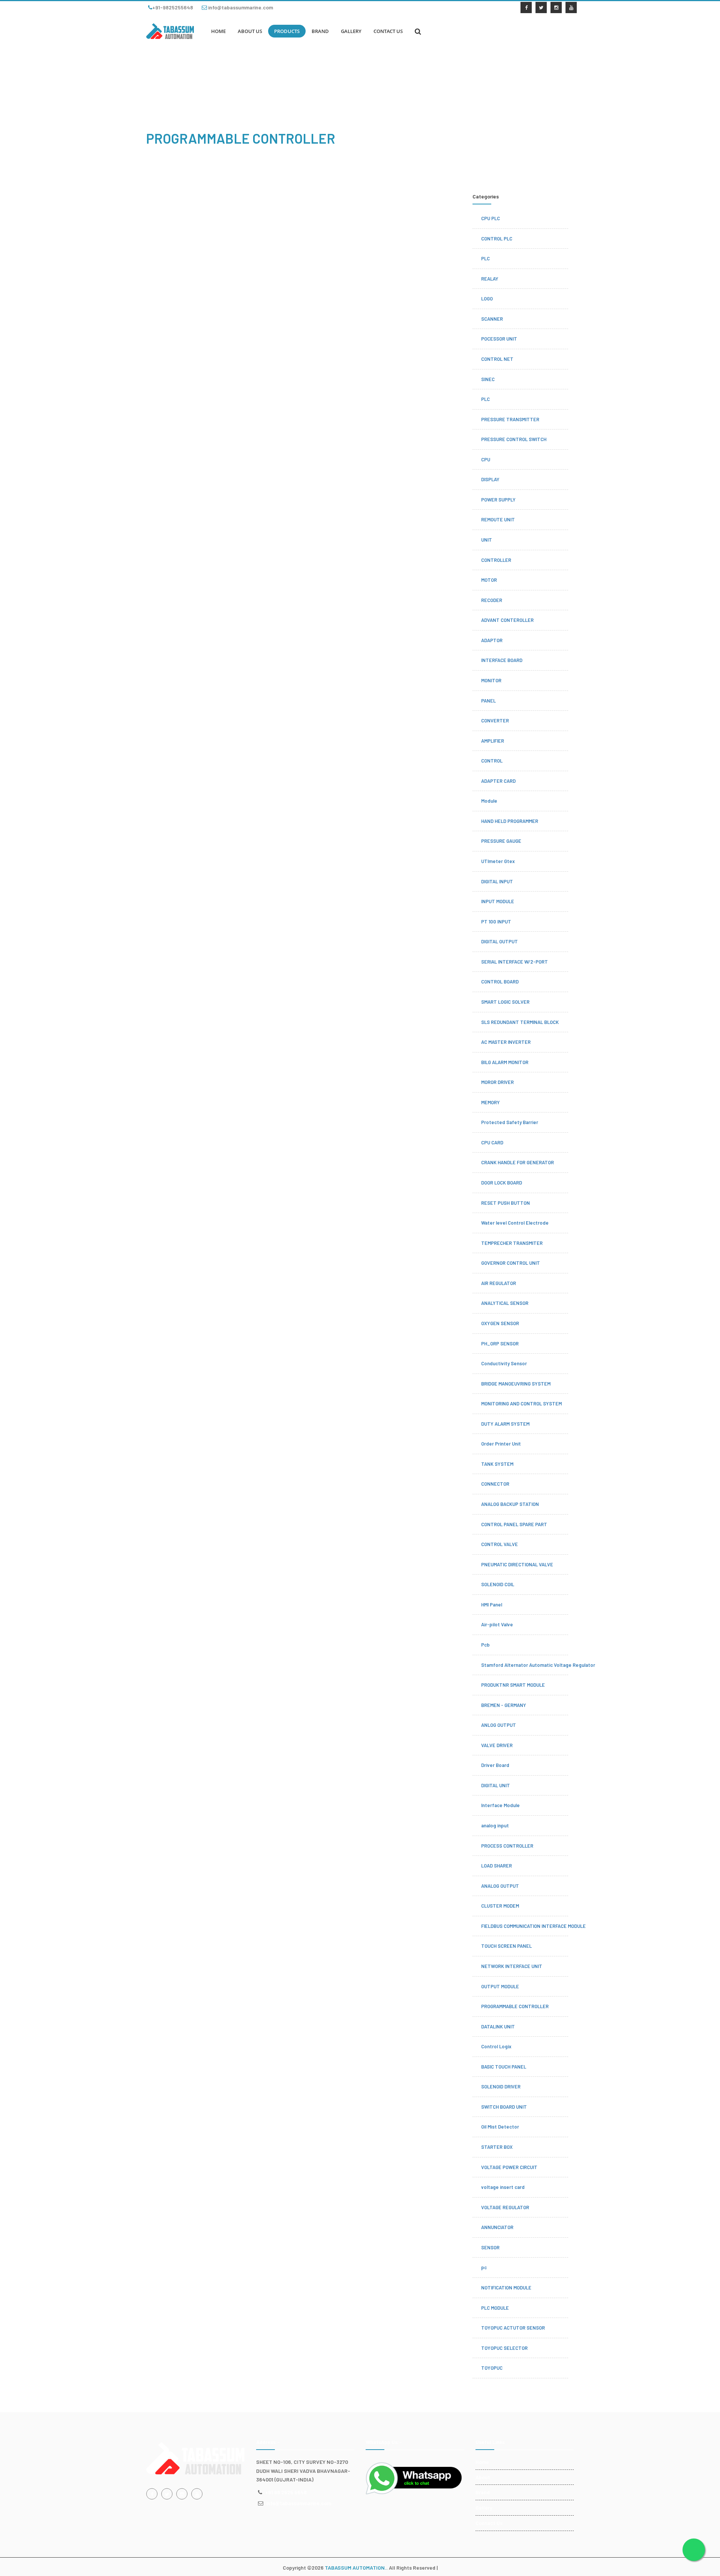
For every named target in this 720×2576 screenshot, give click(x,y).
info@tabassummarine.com (240, 7)
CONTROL (492, 761)
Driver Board (495, 1765)
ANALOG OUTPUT (500, 1886)
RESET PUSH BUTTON (505, 1203)
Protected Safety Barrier (510, 1122)
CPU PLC (490, 218)
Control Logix (496, 2046)
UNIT (487, 540)
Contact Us (489, 2523)
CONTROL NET (497, 359)
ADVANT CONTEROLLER (507, 620)
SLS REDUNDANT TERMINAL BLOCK (520, 1022)
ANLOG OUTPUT (499, 1725)
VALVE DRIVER (497, 1745)
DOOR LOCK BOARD (502, 1183)
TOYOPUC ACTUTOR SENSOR (513, 2328)
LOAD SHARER (496, 1866)
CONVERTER (495, 721)
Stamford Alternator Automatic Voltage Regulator (538, 1665)
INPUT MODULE (498, 901)
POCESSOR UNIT (499, 339)
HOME (218, 31)
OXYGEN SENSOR (500, 1323)
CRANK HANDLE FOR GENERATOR (517, 1162)
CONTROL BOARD (500, 982)
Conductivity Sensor (504, 1363)
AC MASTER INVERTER (506, 1042)
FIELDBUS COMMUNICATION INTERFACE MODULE (533, 1926)
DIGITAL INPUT (497, 881)
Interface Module (500, 1805)
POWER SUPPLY (498, 500)
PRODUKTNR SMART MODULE (513, 1685)
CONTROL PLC (497, 239)
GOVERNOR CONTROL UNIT (511, 1263)
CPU (486, 459)
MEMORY (490, 1102)
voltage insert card (503, 2187)
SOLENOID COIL (498, 1584)
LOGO (487, 299)
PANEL (488, 701)
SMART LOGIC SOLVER (505, 1002)
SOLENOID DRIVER (501, 2087)
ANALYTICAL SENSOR (505, 1303)
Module (489, 801)
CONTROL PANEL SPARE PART (514, 1524)
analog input (495, 1825)
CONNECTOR (495, 1484)
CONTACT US (388, 31)
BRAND (320, 31)
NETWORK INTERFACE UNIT (512, 1966)
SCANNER (492, 319)
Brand (483, 2492)
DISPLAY (490, 479)
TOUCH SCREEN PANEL (506, 1946)
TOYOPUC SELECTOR (504, 2348)
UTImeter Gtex (498, 861)
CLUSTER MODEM (500, 1906)
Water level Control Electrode (515, 1223)
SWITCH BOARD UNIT (504, 2107)
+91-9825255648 (173, 7)
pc (484, 2267)
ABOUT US (250, 31)
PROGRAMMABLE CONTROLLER (515, 2006)
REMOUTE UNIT (498, 519)
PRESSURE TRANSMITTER (510, 419)
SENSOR (490, 2247)
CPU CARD (492, 1142)
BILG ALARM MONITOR (505, 1062)
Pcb (485, 1645)
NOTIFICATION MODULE (506, 2288)
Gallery (484, 2508)
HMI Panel (492, 1605)
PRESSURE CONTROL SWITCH (514, 439)
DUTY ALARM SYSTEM (505, 1424)
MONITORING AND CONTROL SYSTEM (521, 1404)
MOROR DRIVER (497, 1082)
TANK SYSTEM (497, 1464)
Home (482, 2462)
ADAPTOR (492, 640)
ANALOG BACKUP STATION (510, 1504)
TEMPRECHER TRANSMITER (512, 1243)
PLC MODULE (495, 2308)
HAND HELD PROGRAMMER (510, 821)
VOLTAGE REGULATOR (505, 2207)
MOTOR (489, 580)
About (483, 2477)
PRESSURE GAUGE (501, 841)
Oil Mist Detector (500, 2127)
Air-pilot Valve (497, 1624)
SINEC (488, 379)
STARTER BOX (497, 2147)
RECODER (492, 600)
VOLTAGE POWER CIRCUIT (509, 2167)
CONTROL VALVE (499, 1544)
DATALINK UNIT (498, 2027)
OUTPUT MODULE (500, 1986)
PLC (485, 258)
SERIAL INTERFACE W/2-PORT (514, 962)
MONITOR (491, 680)
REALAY (490, 279)
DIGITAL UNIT (496, 1785)
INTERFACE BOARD (502, 660)
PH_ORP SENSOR (500, 1344)
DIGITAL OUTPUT (499, 941)
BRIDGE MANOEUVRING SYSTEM (516, 1384)
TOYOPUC (492, 2368)
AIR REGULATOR (499, 1283)
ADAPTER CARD (498, 781)
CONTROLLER (496, 560)
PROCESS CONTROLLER (507, 1846)
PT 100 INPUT (496, 922)
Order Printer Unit (501, 1444)
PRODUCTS (287, 31)
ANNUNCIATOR (497, 2227)
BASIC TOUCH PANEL (504, 2067)
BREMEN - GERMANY (504, 1705)
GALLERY (351, 31)
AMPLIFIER (493, 741)
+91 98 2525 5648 (286, 2492)
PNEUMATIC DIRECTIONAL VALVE (517, 1564)
